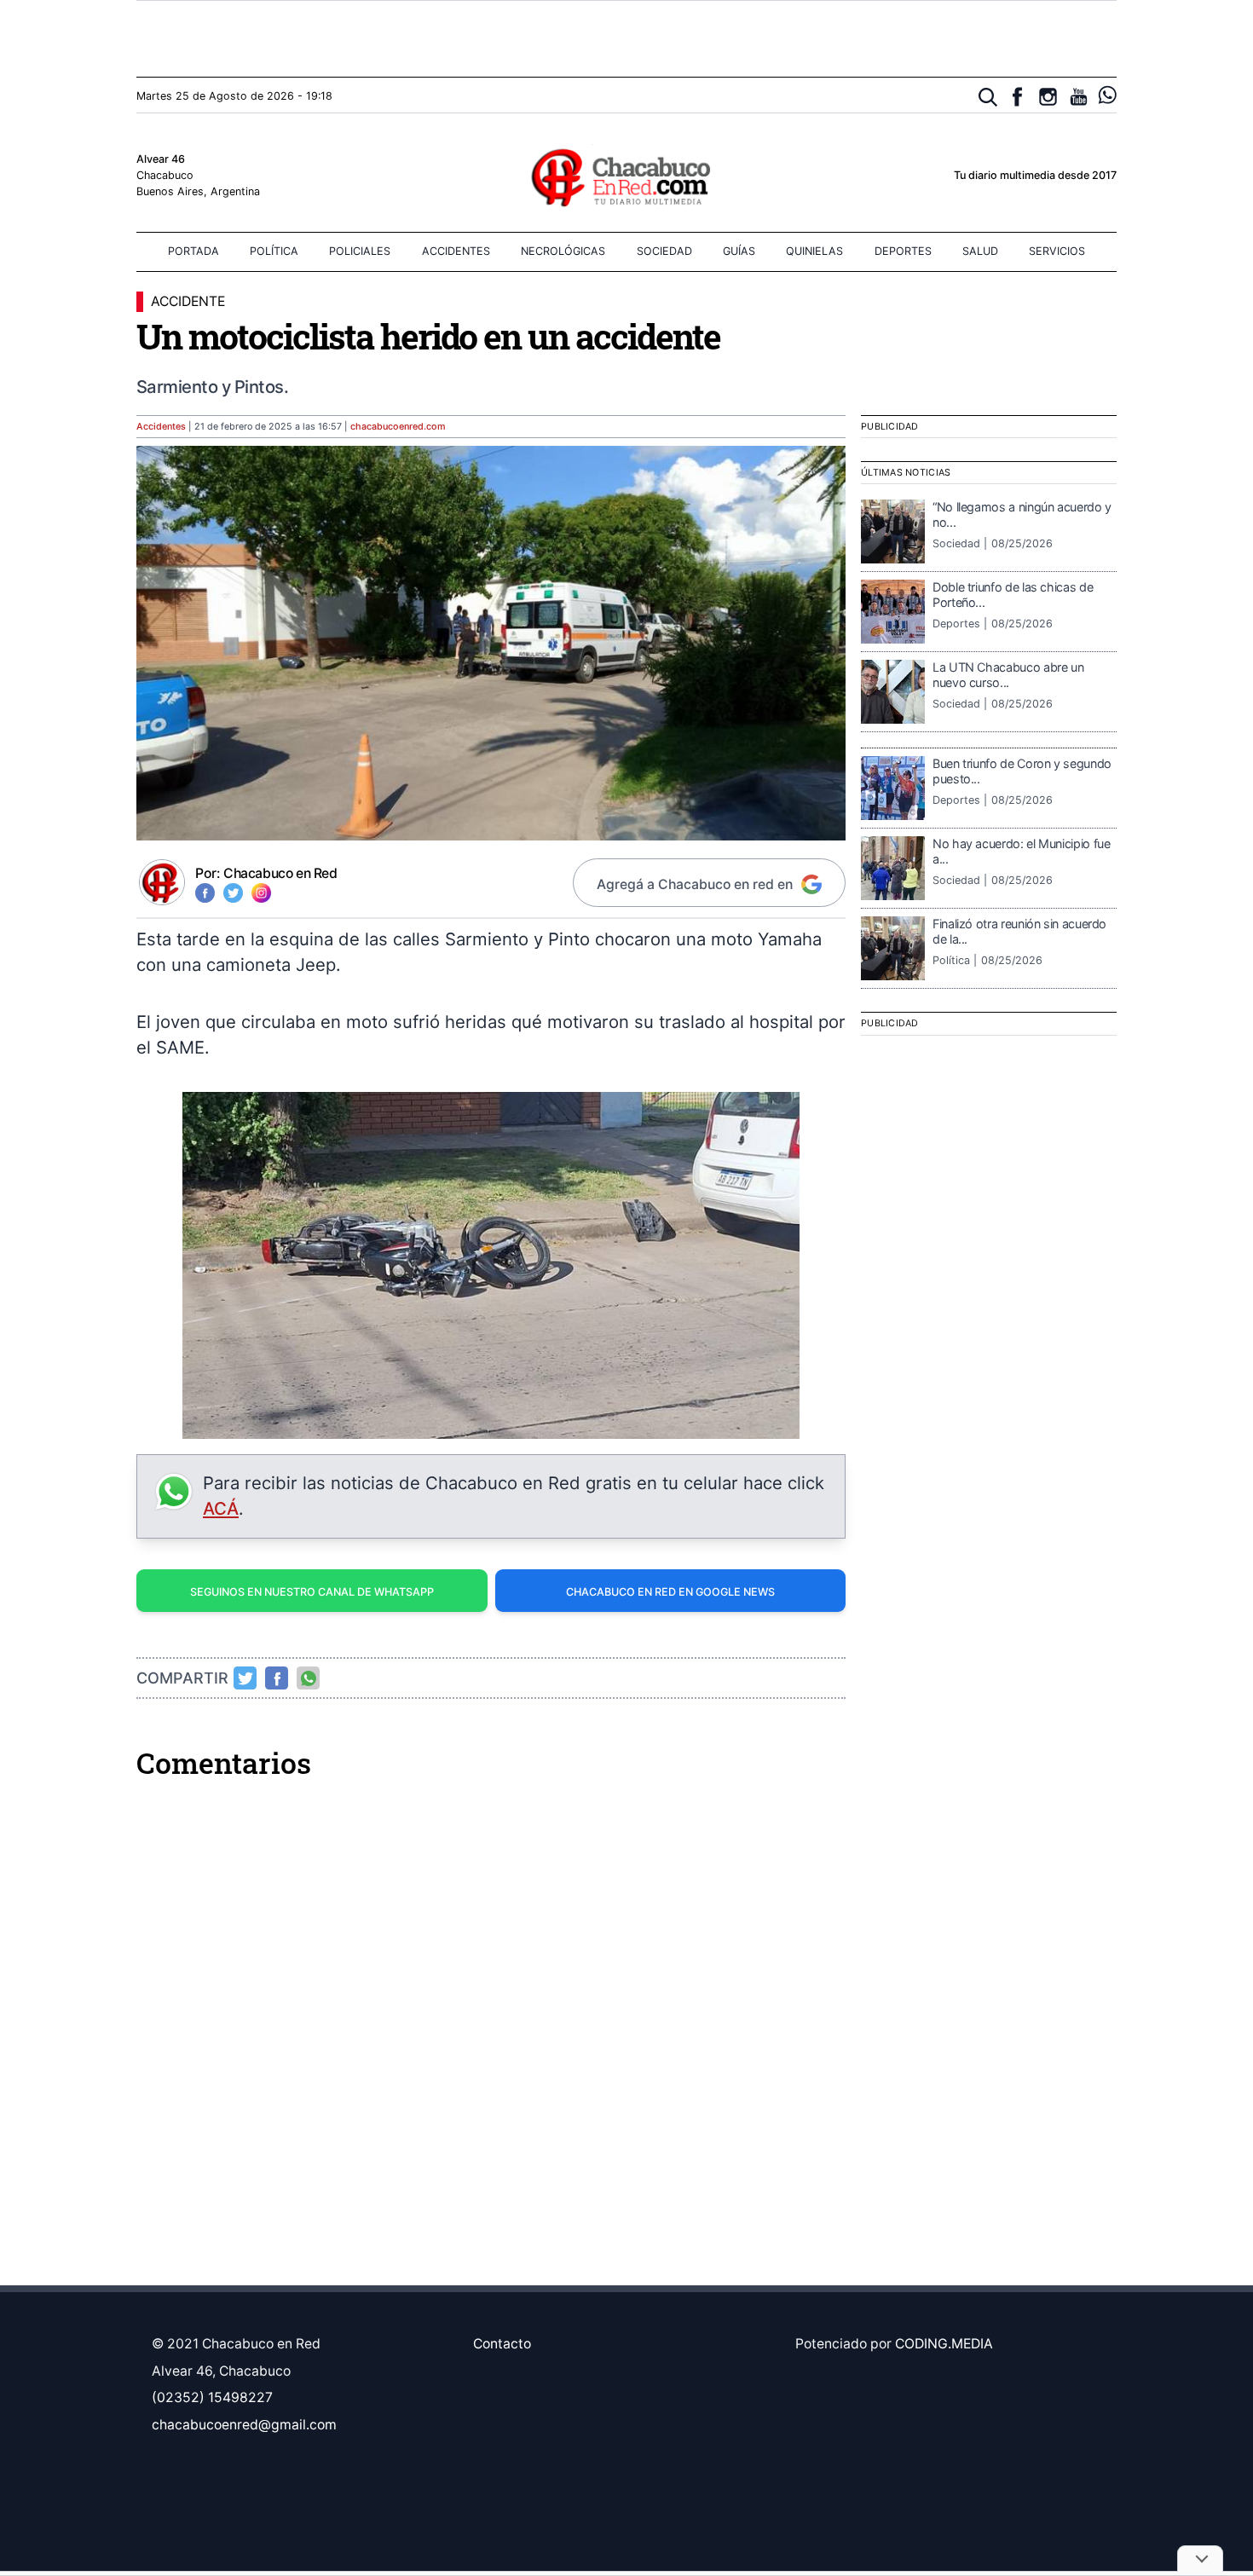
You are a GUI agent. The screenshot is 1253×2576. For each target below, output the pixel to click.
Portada (193, 251)
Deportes (903, 251)
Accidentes (456, 251)
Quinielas (814, 251)
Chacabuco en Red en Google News (670, 1592)
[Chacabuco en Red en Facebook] (1017, 97)
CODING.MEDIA (944, 2344)
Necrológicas (563, 251)
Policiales (360, 251)
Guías (739, 251)
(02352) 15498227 (212, 2397)
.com (398, 427)
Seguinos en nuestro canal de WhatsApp (312, 1592)
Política (274, 251)
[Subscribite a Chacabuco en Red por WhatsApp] (1108, 95)
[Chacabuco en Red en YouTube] (1079, 97)
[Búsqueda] (988, 98)
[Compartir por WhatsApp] (309, 1678)
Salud (980, 251)
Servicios (1057, 251)
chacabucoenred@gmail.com (244, 2425)
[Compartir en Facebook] (277, 1678)
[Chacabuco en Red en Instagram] (1048, 97)
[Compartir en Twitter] (245, 1678)
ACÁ (221, 1508)
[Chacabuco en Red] (626, 176)
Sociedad (664, 251)
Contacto (502, 2344)
